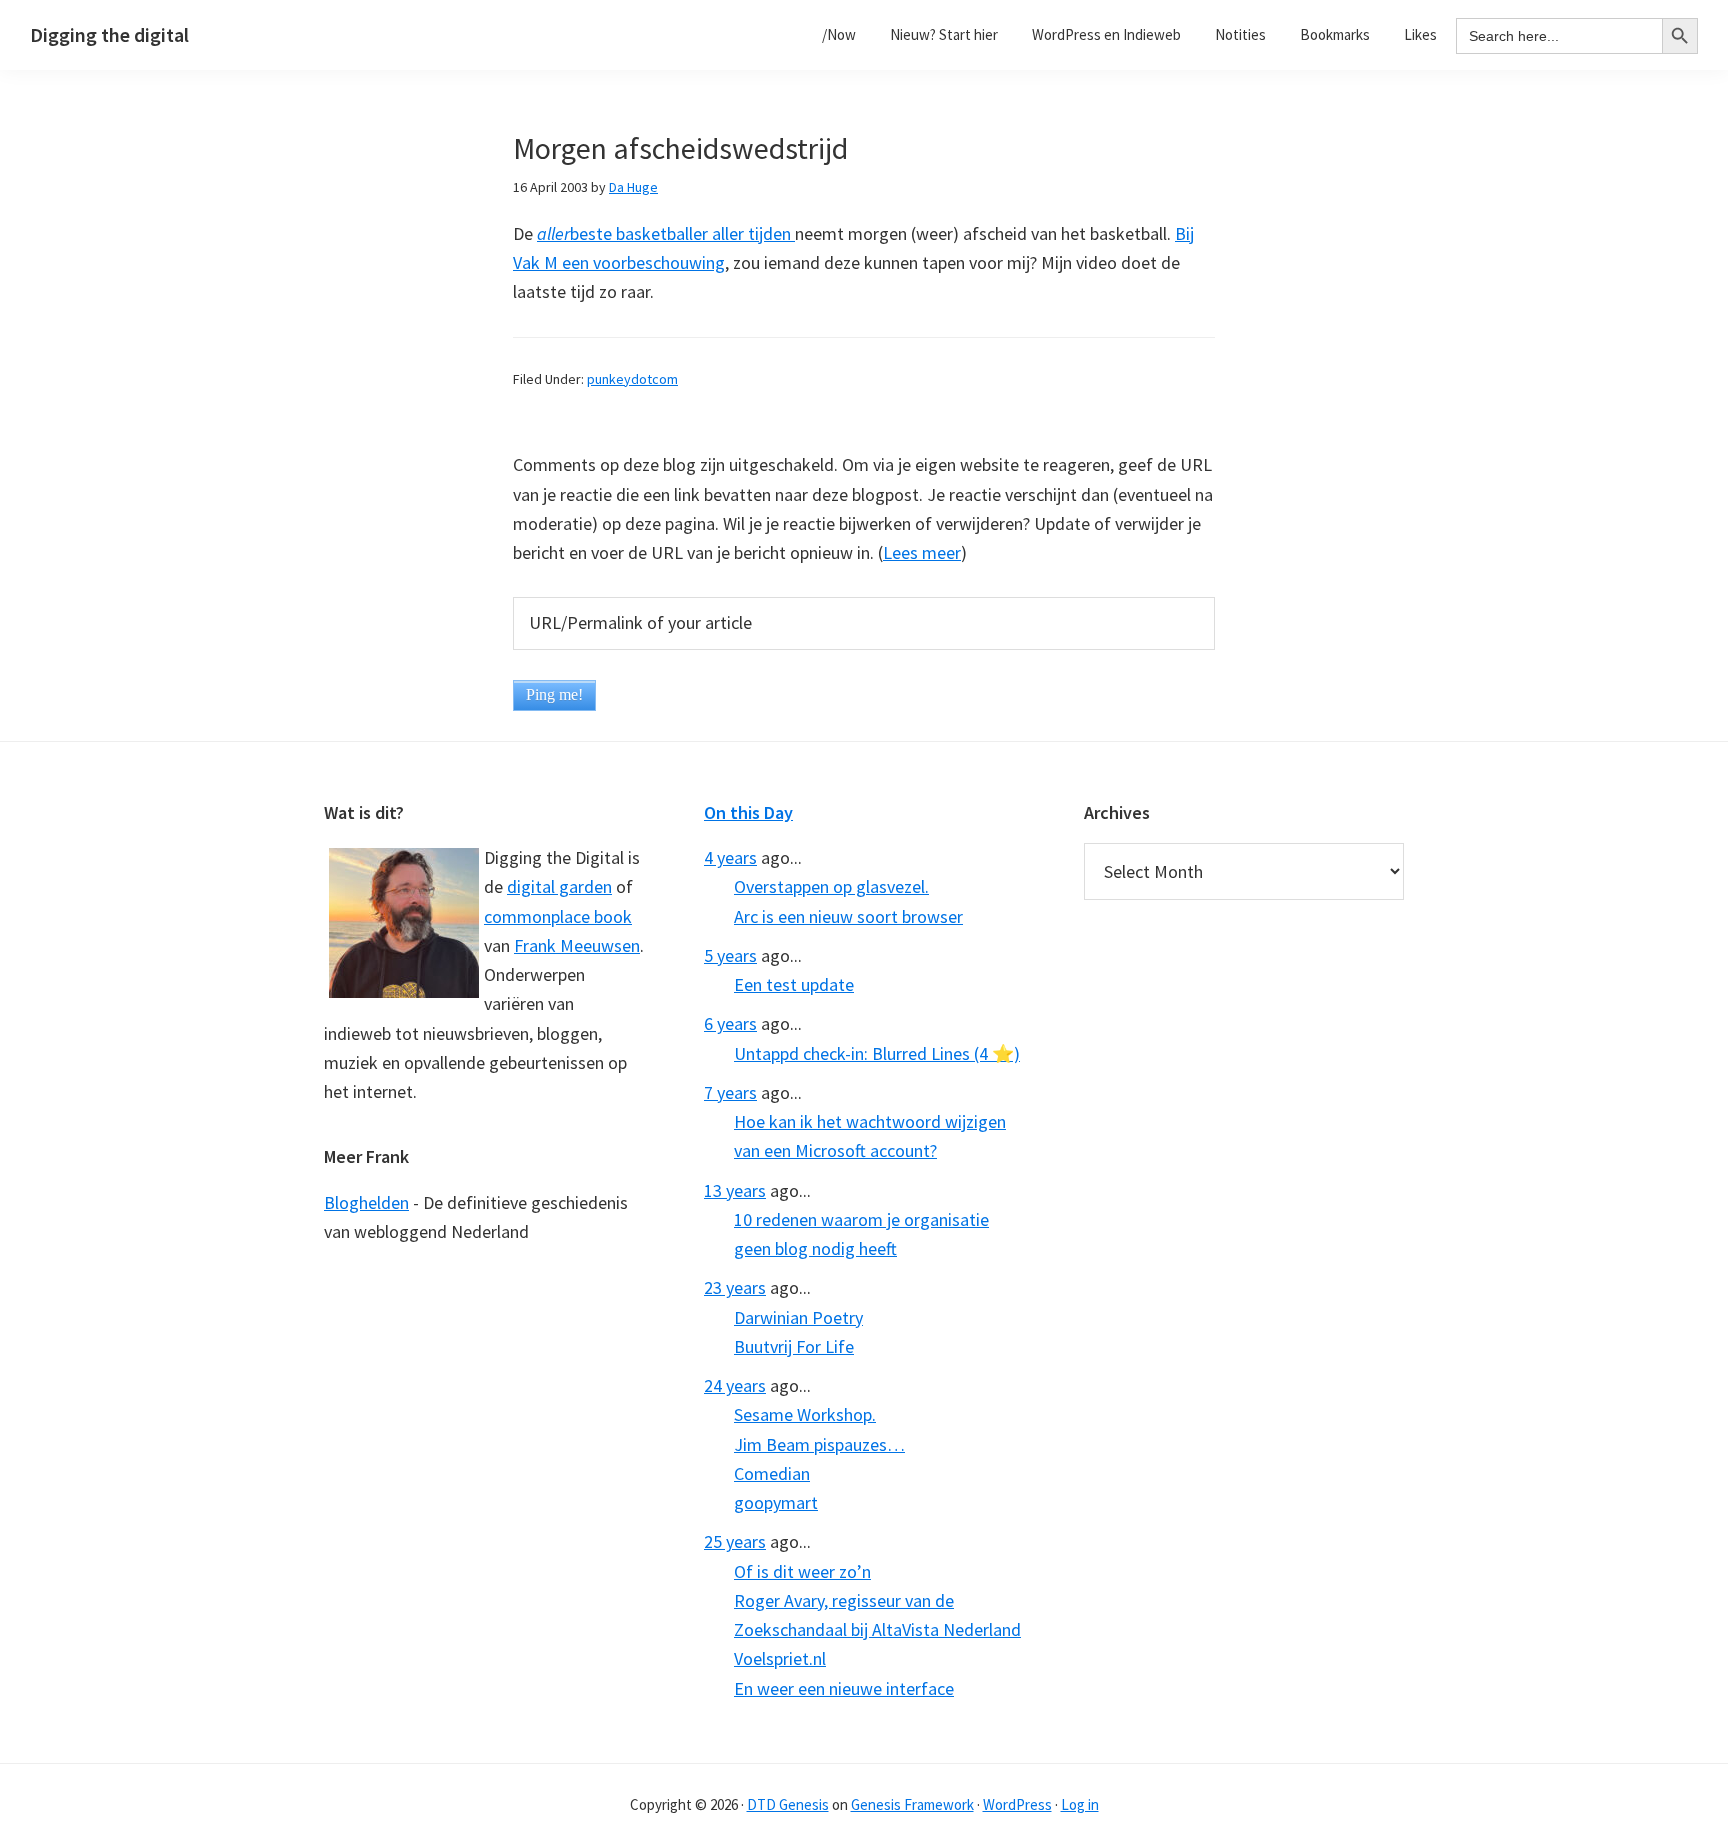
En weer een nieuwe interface (844, 1688)
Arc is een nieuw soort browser (848, 916)
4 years (730, 857)
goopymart (776, 1502)
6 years (730, 1023)
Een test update (794, 984)
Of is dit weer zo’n (802, 1571)
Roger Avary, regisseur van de (844, 1600)
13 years (735, 1190)
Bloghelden (366, 1202)
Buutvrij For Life (794, 1346)
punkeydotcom (632, 379)
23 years (735, 1287)
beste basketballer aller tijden (666, 233)
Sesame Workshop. (805, 1414)
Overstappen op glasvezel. (831, 886)
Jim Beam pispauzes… (819, 1444)
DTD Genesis (788, 1804)
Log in (1080, 1804)
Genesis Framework (912, 1804)
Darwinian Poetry (798, 1317)
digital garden (559, 886)
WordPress (1017, 1804)
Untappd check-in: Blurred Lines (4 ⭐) (877, 1053)
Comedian (772, 1473)
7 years (730, 1092)
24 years (735, 1385)
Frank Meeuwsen (577, 945)
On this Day (748, 812)
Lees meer (922, 552)
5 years (730, 955)
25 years (735, 1541)
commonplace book (558, 916)
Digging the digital (109, 34)
